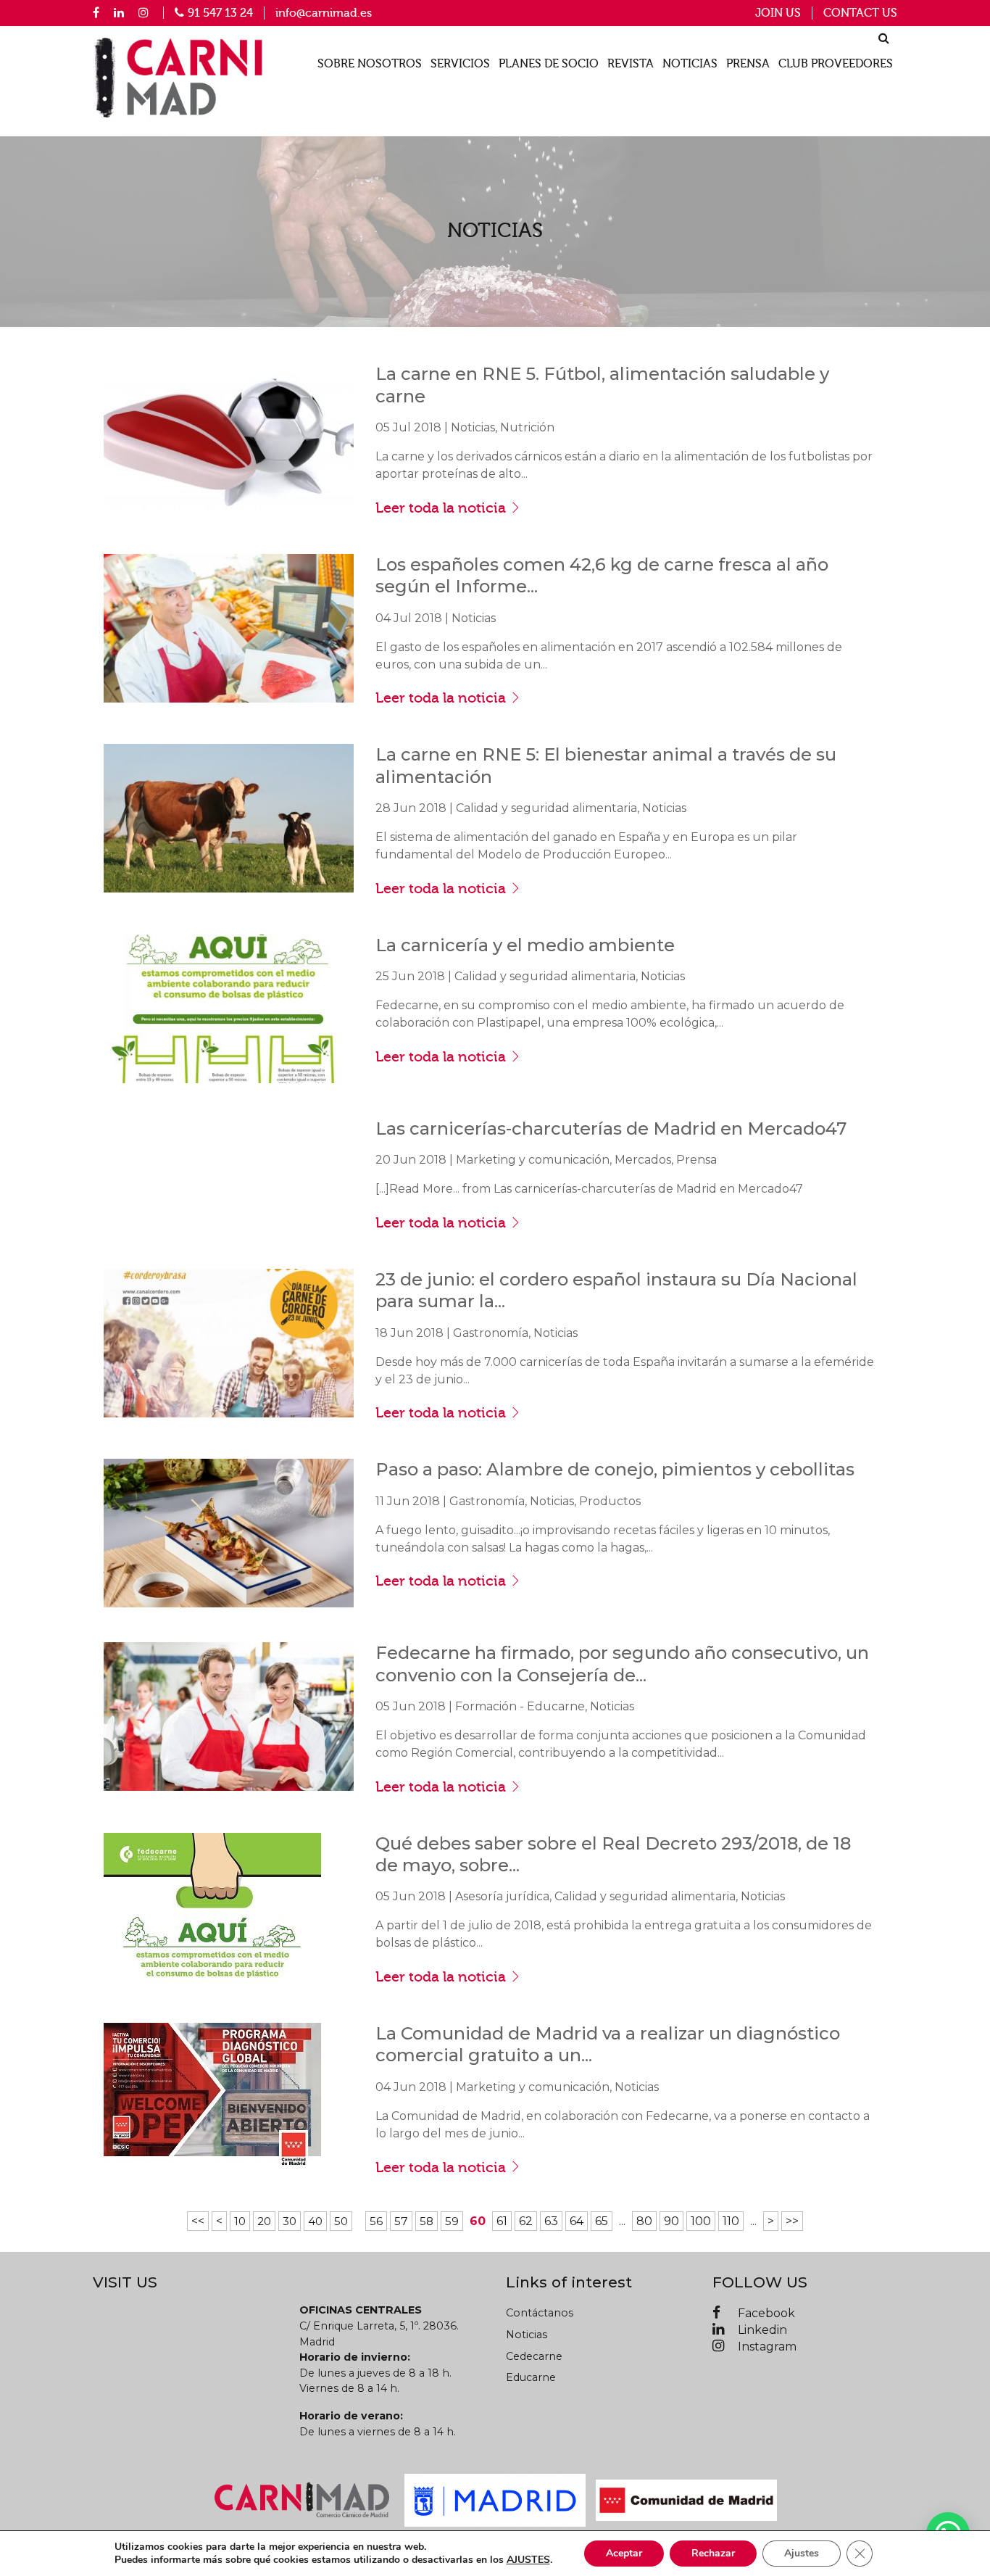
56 (376, 2221)
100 (701, 2221)
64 (577, 2221)
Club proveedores (836, 64)
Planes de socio (549, 64)
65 (602, 2221)
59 (452, 2221)
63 (551, 2221)
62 (526, 2221)
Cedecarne (534, 2356)
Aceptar (624, 2553)
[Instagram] (143, 12)
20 (264, 2221)
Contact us (860, 13)
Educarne (531, 2377)
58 (427, 2221)
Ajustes (802, 2553)
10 (240, 2221)
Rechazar (713, 2553)
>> (792, 2221)
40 (315, 2221)
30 (290, 2221)
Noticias (690, 64)
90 (671, 2221)
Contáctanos (540, 2313)
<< (198, 2221)
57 (401, 2221)
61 (502, 2221)
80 (644, 2221)
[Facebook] (96, 12)
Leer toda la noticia (442, 508)
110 (731, 2221)
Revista (631, 64)
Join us (778, 13)
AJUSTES (528, 2560)
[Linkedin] (119, 12)
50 (341, 2221)
